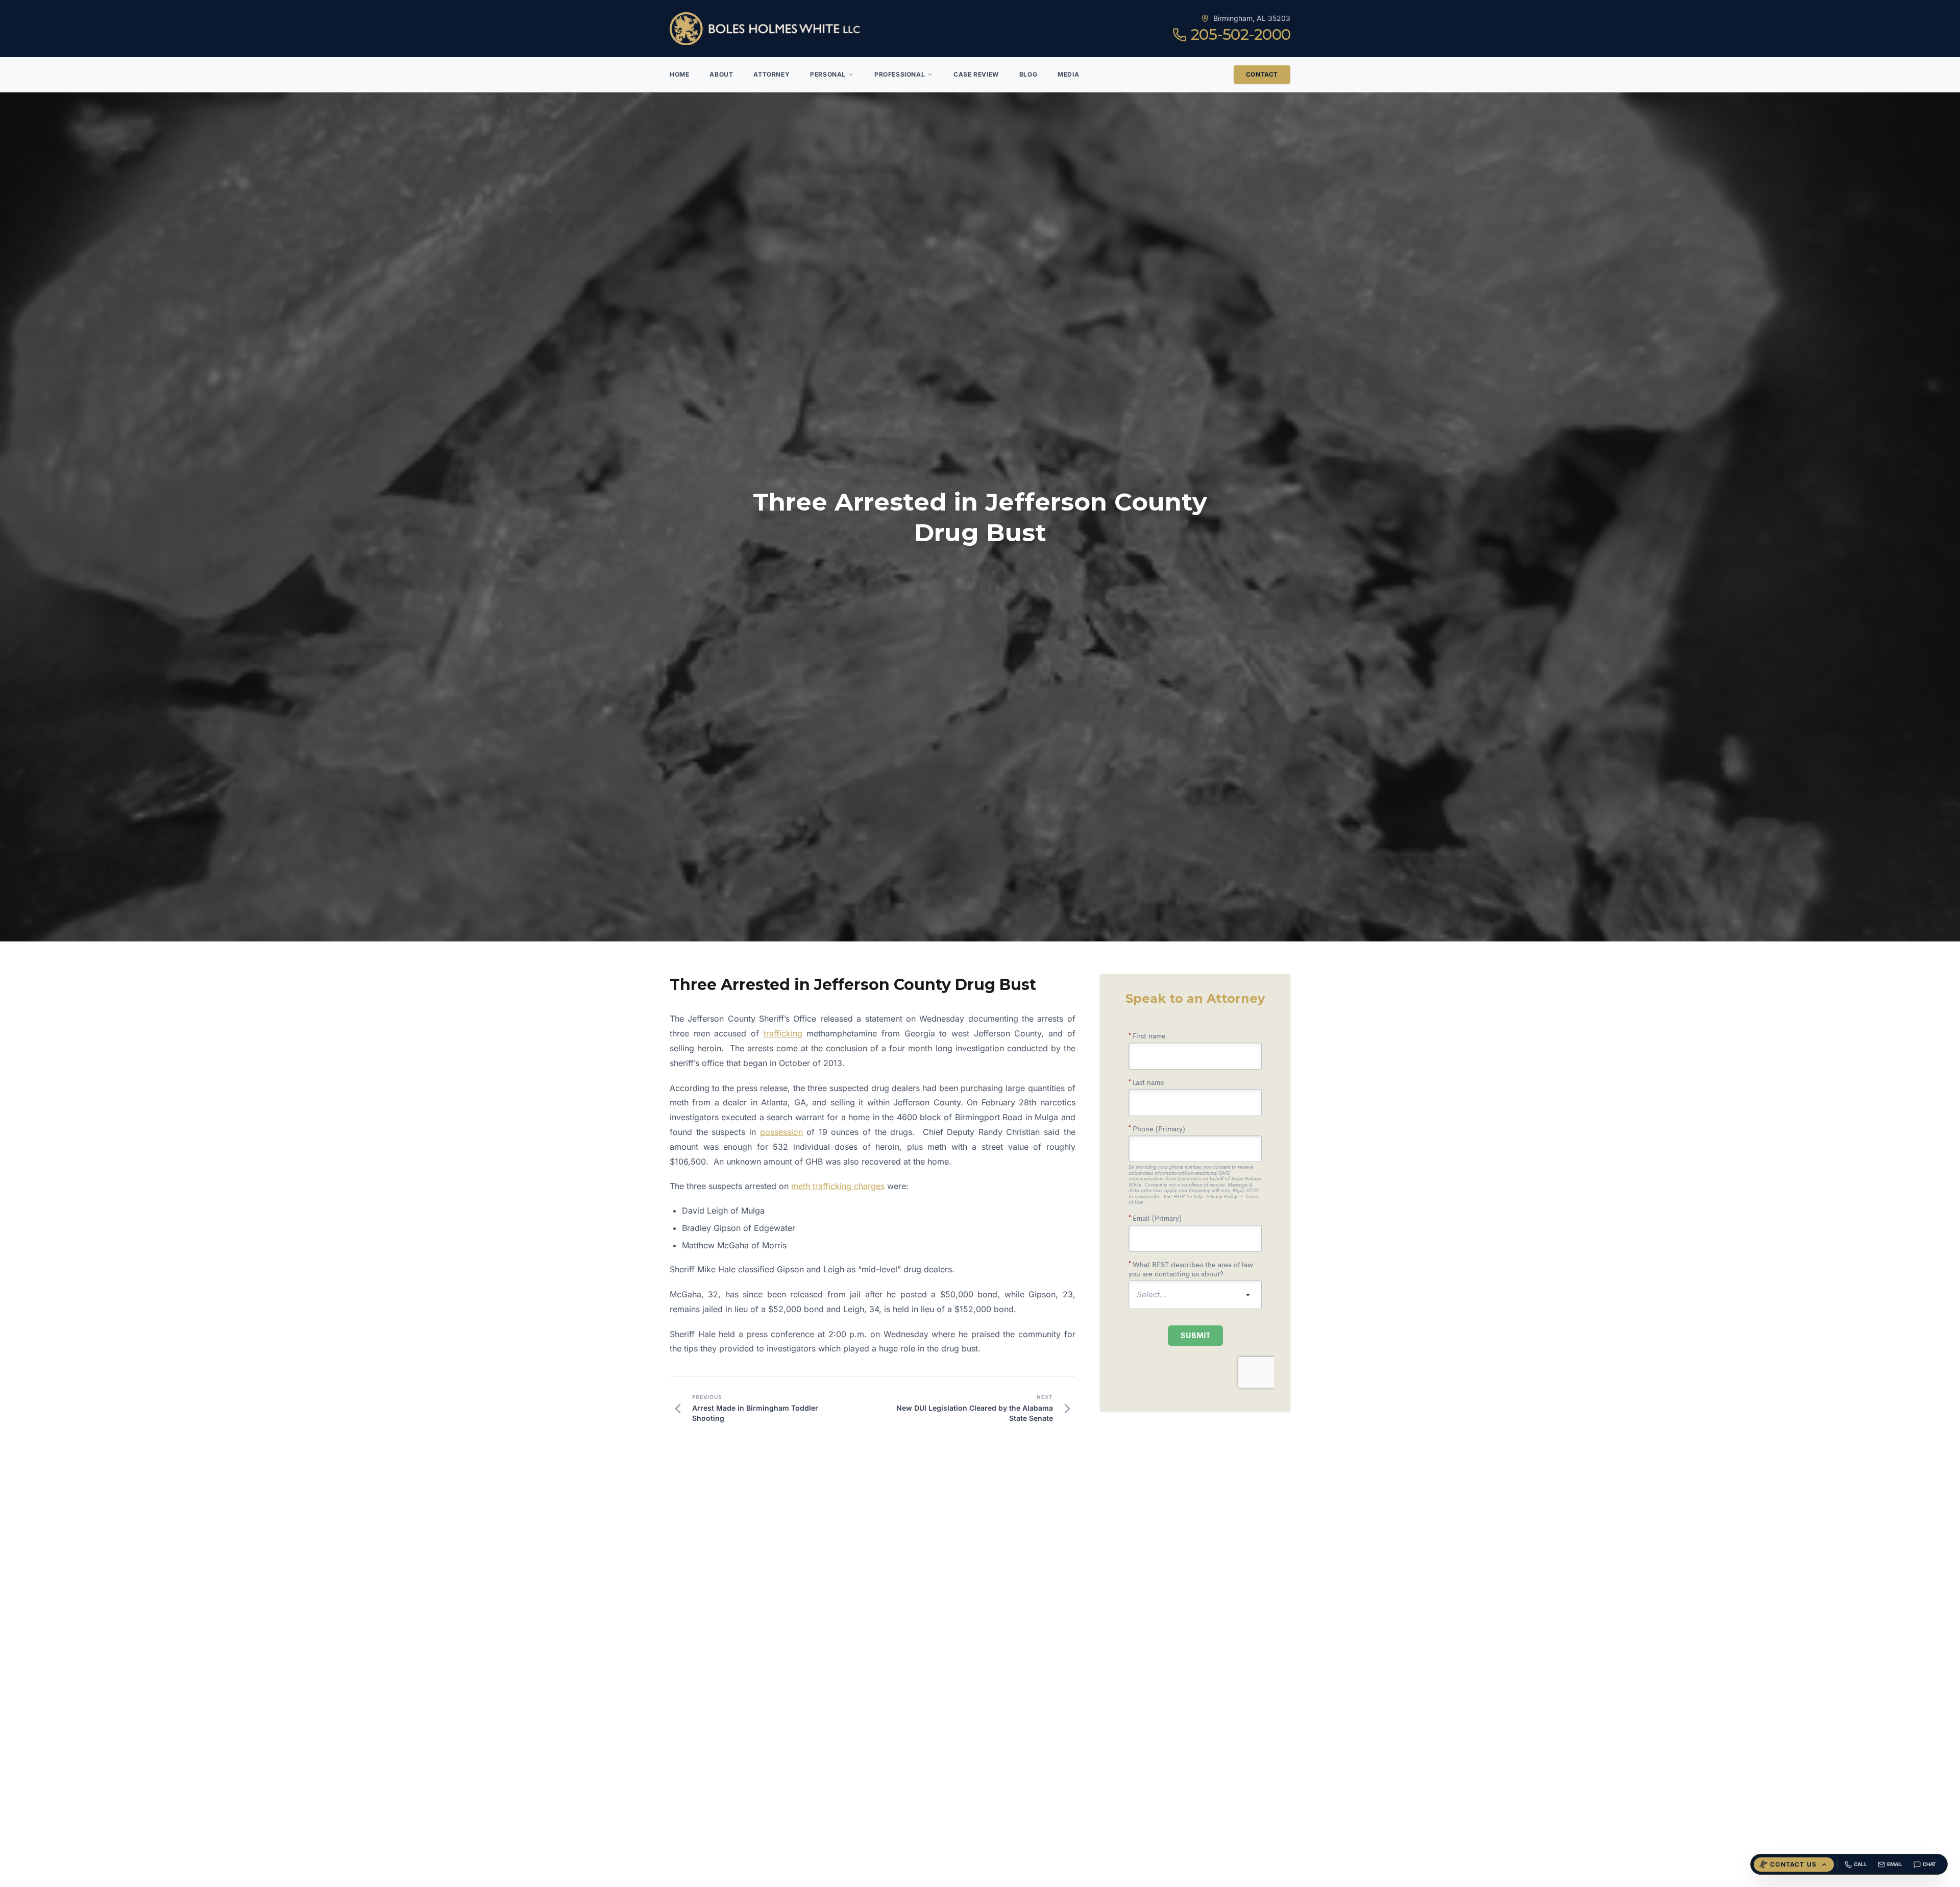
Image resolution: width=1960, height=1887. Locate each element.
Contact (1262, 74)
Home (679, 74)
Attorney (771, 74)
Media (1068, 74)
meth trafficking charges (838, 1186)
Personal (828, 74)
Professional (900, 74)
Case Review (976, 74)
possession (781, 1132)
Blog (1028, 74)
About (721, 74)
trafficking (783, 1033)
